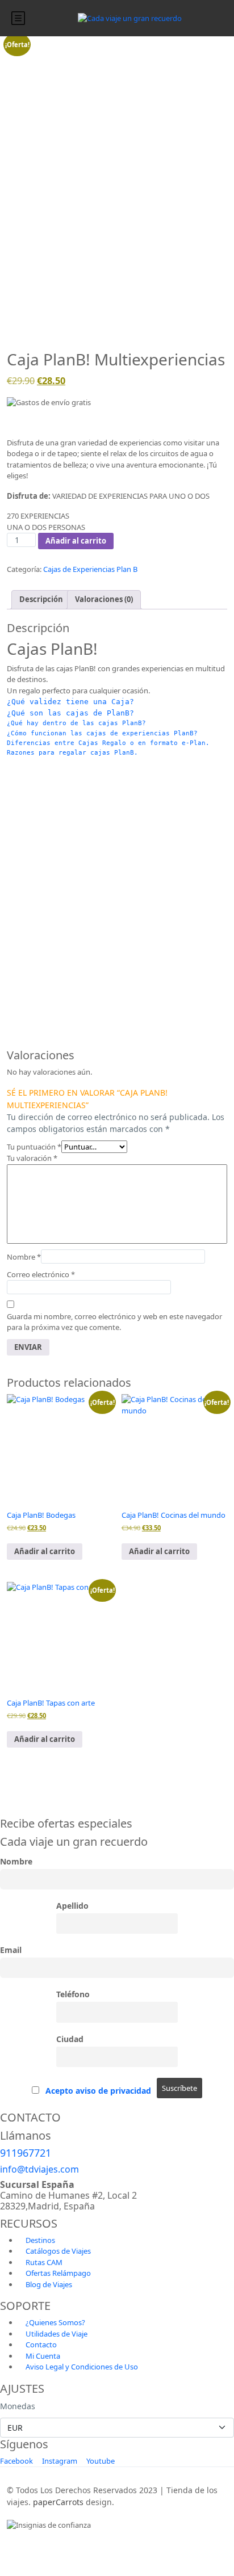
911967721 (26, 2153)
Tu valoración (32, 1158)
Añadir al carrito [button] (45, 1551)
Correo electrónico (41, 1274)
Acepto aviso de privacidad (98, 2091)
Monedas (18, 2406)
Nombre (24, 1257)
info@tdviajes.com (39, 2169)
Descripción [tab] (41, 599)
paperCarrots (58, 2502)
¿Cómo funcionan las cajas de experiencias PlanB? (102, 733)
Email (11, 1950)
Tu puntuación (34, 1147)
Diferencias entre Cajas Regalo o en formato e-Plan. (108, 743)
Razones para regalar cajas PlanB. (72, 752)
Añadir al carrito (76, 541)
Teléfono (73, 1994)
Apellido (72, 1906)
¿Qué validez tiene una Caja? (70, 702)
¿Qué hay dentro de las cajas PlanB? (76, 723)
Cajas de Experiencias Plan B (90, 569)
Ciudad (70, 2039)
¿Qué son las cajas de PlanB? (70, 713)
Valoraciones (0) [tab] (104, 599)
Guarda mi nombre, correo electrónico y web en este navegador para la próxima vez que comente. (114, 1322)
